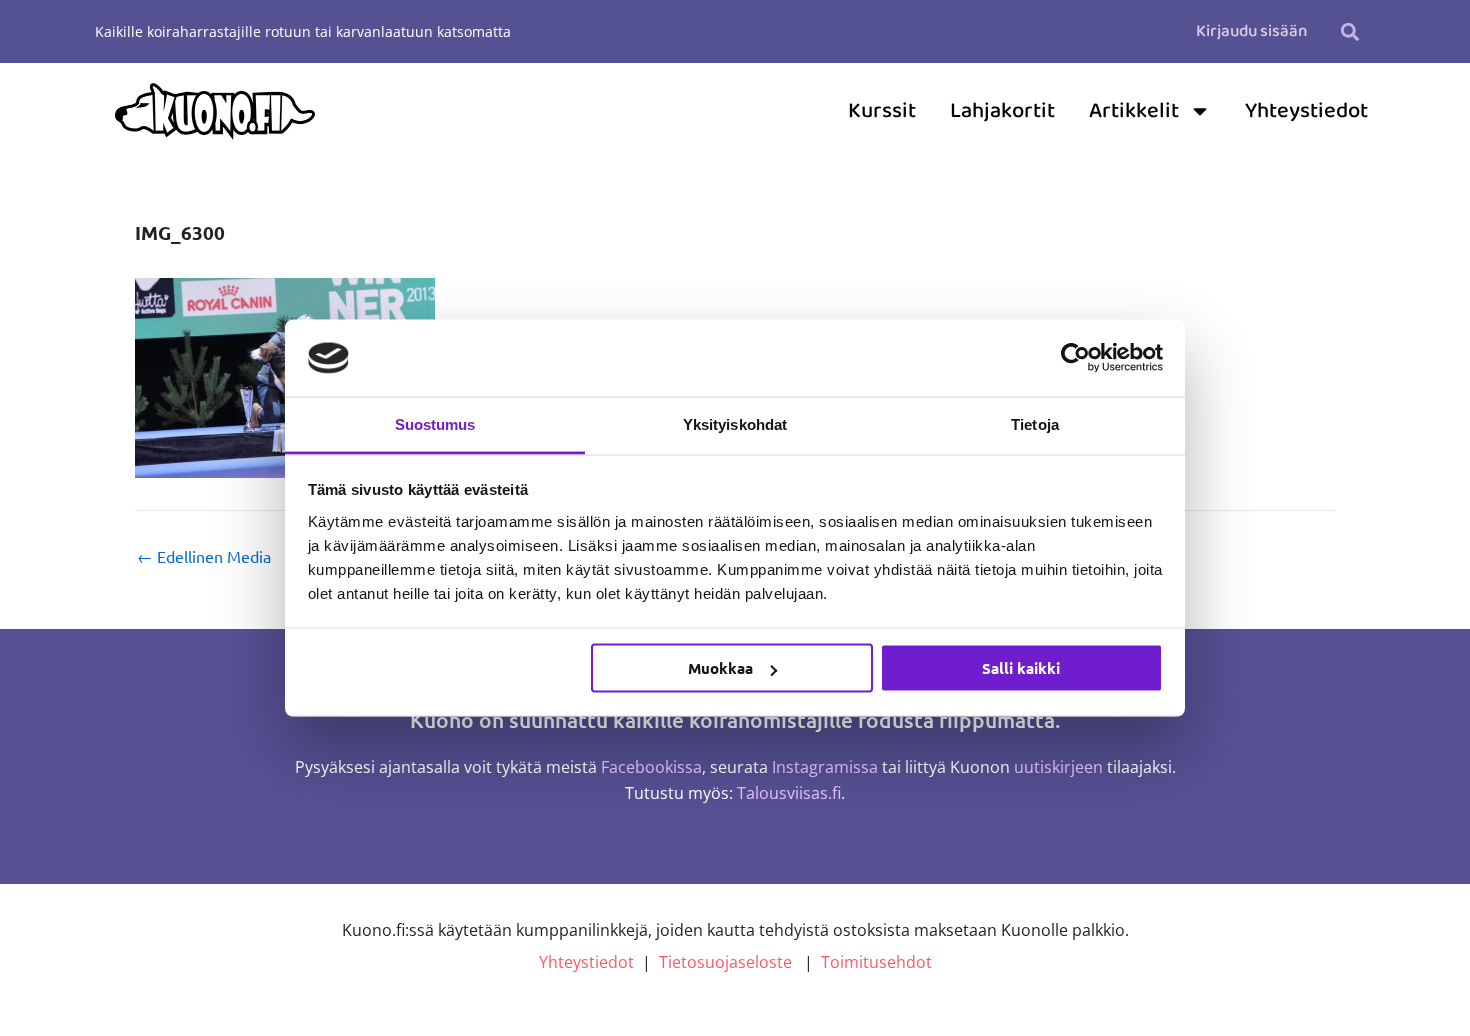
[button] (1349, 31)
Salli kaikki (1021, 668)
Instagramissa (825, 767)
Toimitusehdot (876, 962)
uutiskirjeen (1058, 767)
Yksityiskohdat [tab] (735, 423)
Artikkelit (1134, 111)
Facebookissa (651, 767)
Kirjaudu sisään (1251, 31)
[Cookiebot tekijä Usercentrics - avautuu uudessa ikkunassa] (1075, 358)
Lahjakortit (1002, 111)
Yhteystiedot (1306, 111)
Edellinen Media (204, 556)
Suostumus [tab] (435, 423)
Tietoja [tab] (1035, 423)
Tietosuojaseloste (725, 962)
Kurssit (882, 111)
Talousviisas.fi (789, 793)
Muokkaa (720, 668)
